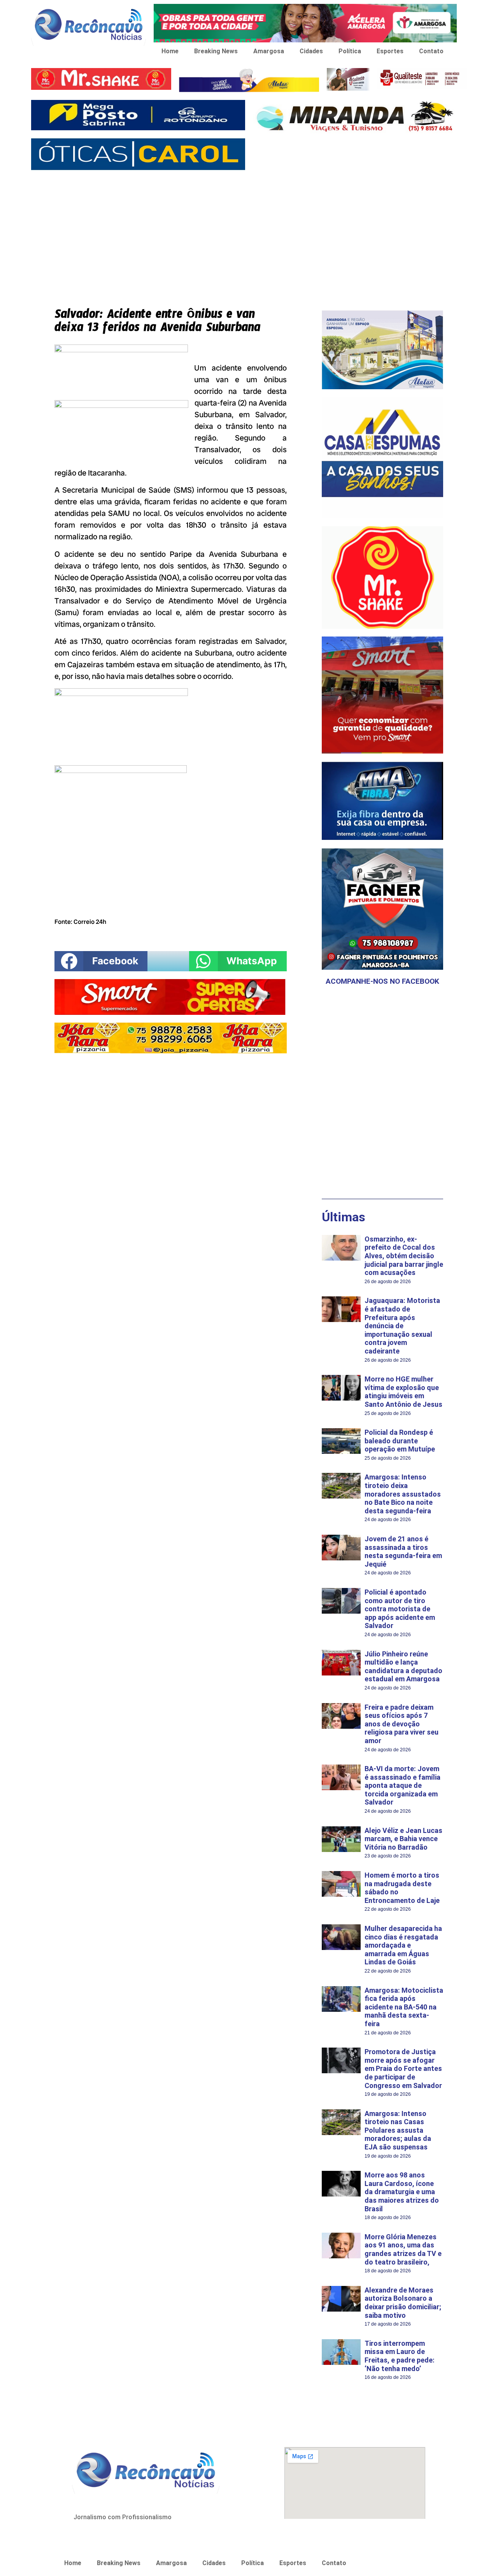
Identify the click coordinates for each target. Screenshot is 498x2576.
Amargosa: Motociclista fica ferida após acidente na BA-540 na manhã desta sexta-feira (404, 2007)
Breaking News (216, 51)
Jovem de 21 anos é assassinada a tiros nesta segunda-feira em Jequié (403, 1551)
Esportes (390, 51)
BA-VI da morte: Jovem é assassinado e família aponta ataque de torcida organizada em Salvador (402, 1785)
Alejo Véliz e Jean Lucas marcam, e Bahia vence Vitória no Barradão (403, 1839)
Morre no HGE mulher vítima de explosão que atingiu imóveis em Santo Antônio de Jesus (403, 1392)
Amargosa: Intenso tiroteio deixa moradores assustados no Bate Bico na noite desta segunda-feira (403, 1494)
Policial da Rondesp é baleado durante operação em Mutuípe (400, 1441)
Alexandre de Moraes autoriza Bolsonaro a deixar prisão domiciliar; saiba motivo (403, 2303)
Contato (431, 51)
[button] (101, 961)
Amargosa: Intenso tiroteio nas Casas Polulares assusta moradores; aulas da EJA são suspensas (398, 2130)
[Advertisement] (249, 233)
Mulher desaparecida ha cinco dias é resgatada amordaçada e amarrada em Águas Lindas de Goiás (403, 1945)
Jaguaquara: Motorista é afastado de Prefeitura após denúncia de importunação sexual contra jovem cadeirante (402, 1326)
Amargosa (269, 51)
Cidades (311, 51)
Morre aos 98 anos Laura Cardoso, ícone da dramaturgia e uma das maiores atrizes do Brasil (402, 2192)
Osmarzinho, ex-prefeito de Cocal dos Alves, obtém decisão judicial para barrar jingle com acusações (404, 1256)
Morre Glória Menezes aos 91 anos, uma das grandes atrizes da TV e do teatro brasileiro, (403, 2249)
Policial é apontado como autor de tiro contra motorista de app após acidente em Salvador (400, 1609)
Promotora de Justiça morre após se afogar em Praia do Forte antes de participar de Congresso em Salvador (403, 2068)
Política (350, 51)
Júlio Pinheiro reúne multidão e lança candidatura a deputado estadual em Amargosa (403, 1667)
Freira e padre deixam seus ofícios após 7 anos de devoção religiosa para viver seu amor (402, 1724)
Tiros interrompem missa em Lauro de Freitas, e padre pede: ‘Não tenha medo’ (400, 2356)
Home (170, 51)
